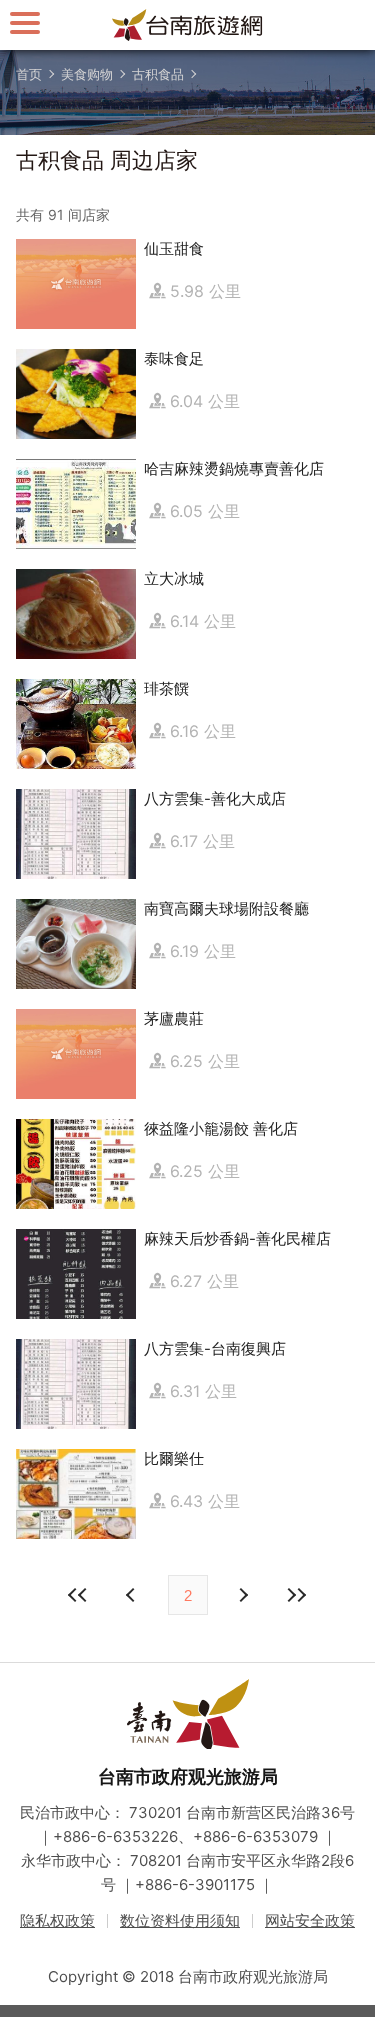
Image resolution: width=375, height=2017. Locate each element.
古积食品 (158, 74)
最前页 (79, 1595)
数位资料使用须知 (180, 1920)
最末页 (297, 1595)
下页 (133, 1595)
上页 (243, 1595)
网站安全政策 (310, 1920)
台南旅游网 (188, 25)
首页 (29, 74)
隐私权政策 (57, 1920)
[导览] (25, 22)
